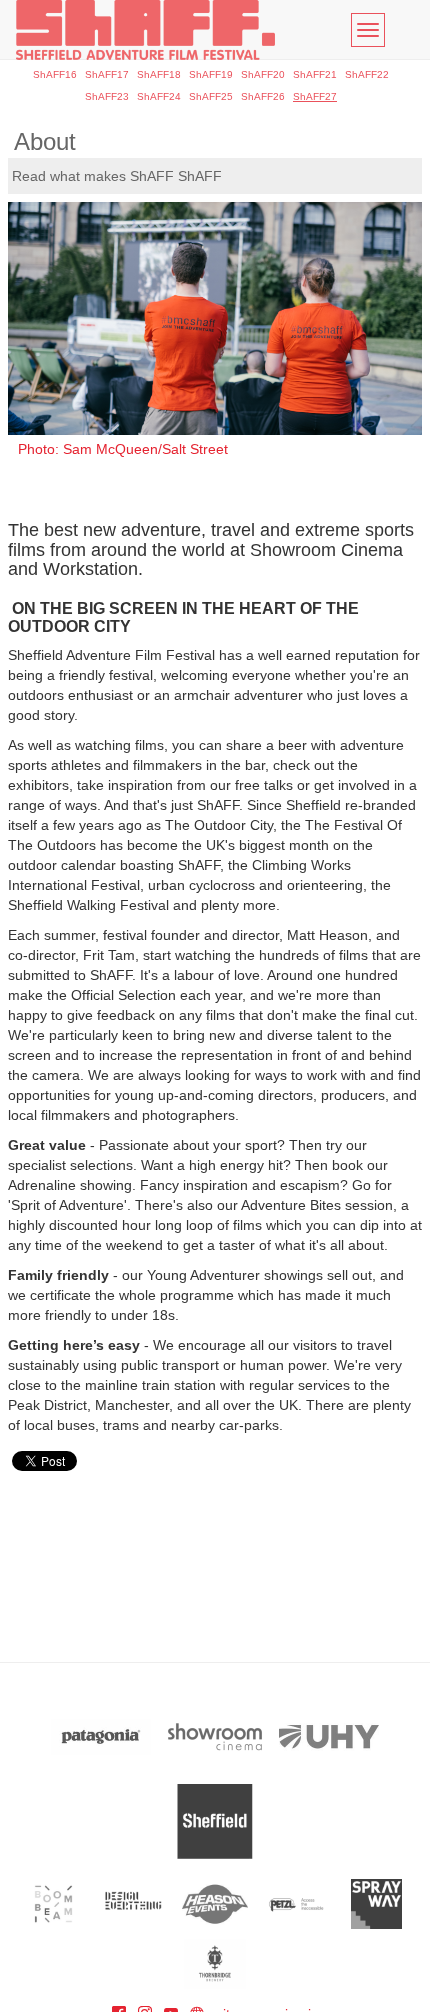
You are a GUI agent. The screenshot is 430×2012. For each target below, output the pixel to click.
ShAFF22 (367, 74)
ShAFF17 (107, 74)
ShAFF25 (211, 96)
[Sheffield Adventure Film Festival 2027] (145, 30)
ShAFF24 (159, 96)
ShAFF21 (315, 74)
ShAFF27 (315, 96)
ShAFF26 (263, 96)
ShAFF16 (55, 74)
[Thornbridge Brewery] (215, 1964)
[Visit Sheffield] (215, 1821)
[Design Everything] (134, 1904)
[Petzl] (295, 1904)
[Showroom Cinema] (215, 1736)
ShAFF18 (159, 74)
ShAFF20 (263, 74)
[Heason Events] (215, 1904)
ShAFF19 (211, 74)
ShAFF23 (107, 96)
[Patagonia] (101, 1736)
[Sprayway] (376, 1904)
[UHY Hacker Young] (329, 1736)
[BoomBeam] (53, 1904)
